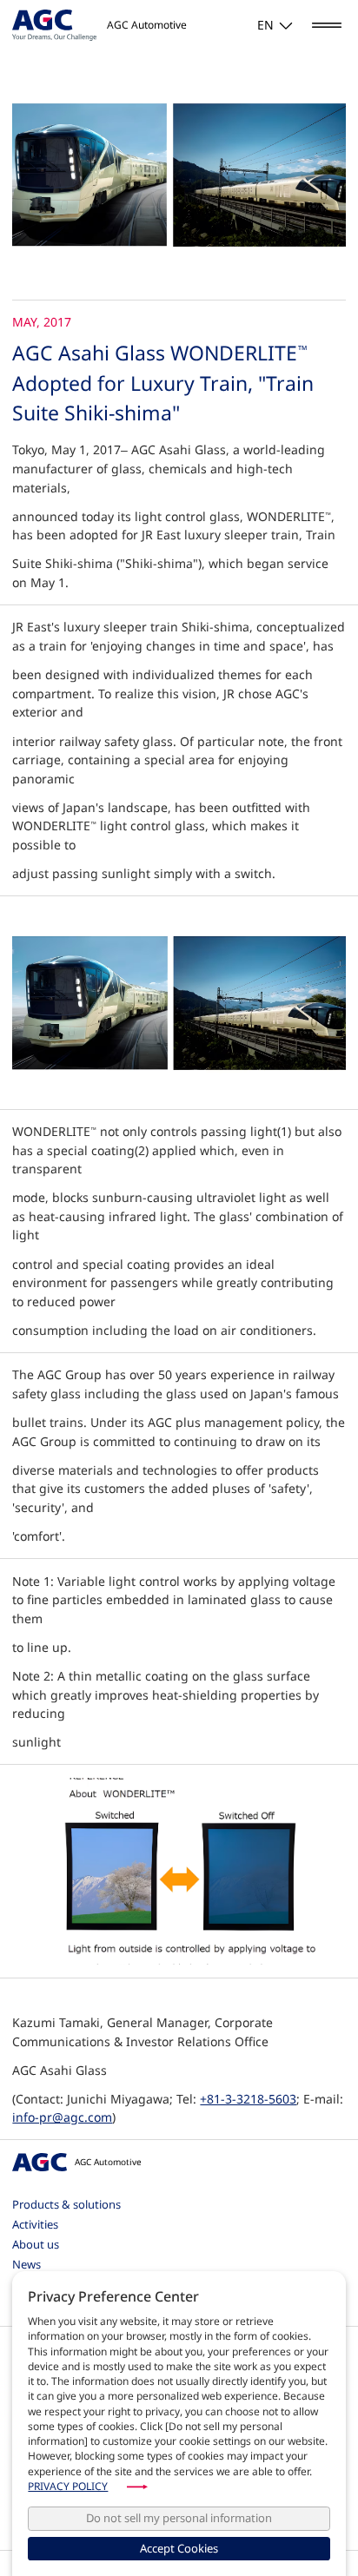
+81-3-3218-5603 (248, 2099)
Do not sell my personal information (179, 2518)
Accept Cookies (179, 2548)
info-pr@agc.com (62, 2117)
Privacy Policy (68, 2486)
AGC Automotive (108, 2162)
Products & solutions (66, 2204)
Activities (35, 2224)
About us (36, 2244)
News (27, 2264)
